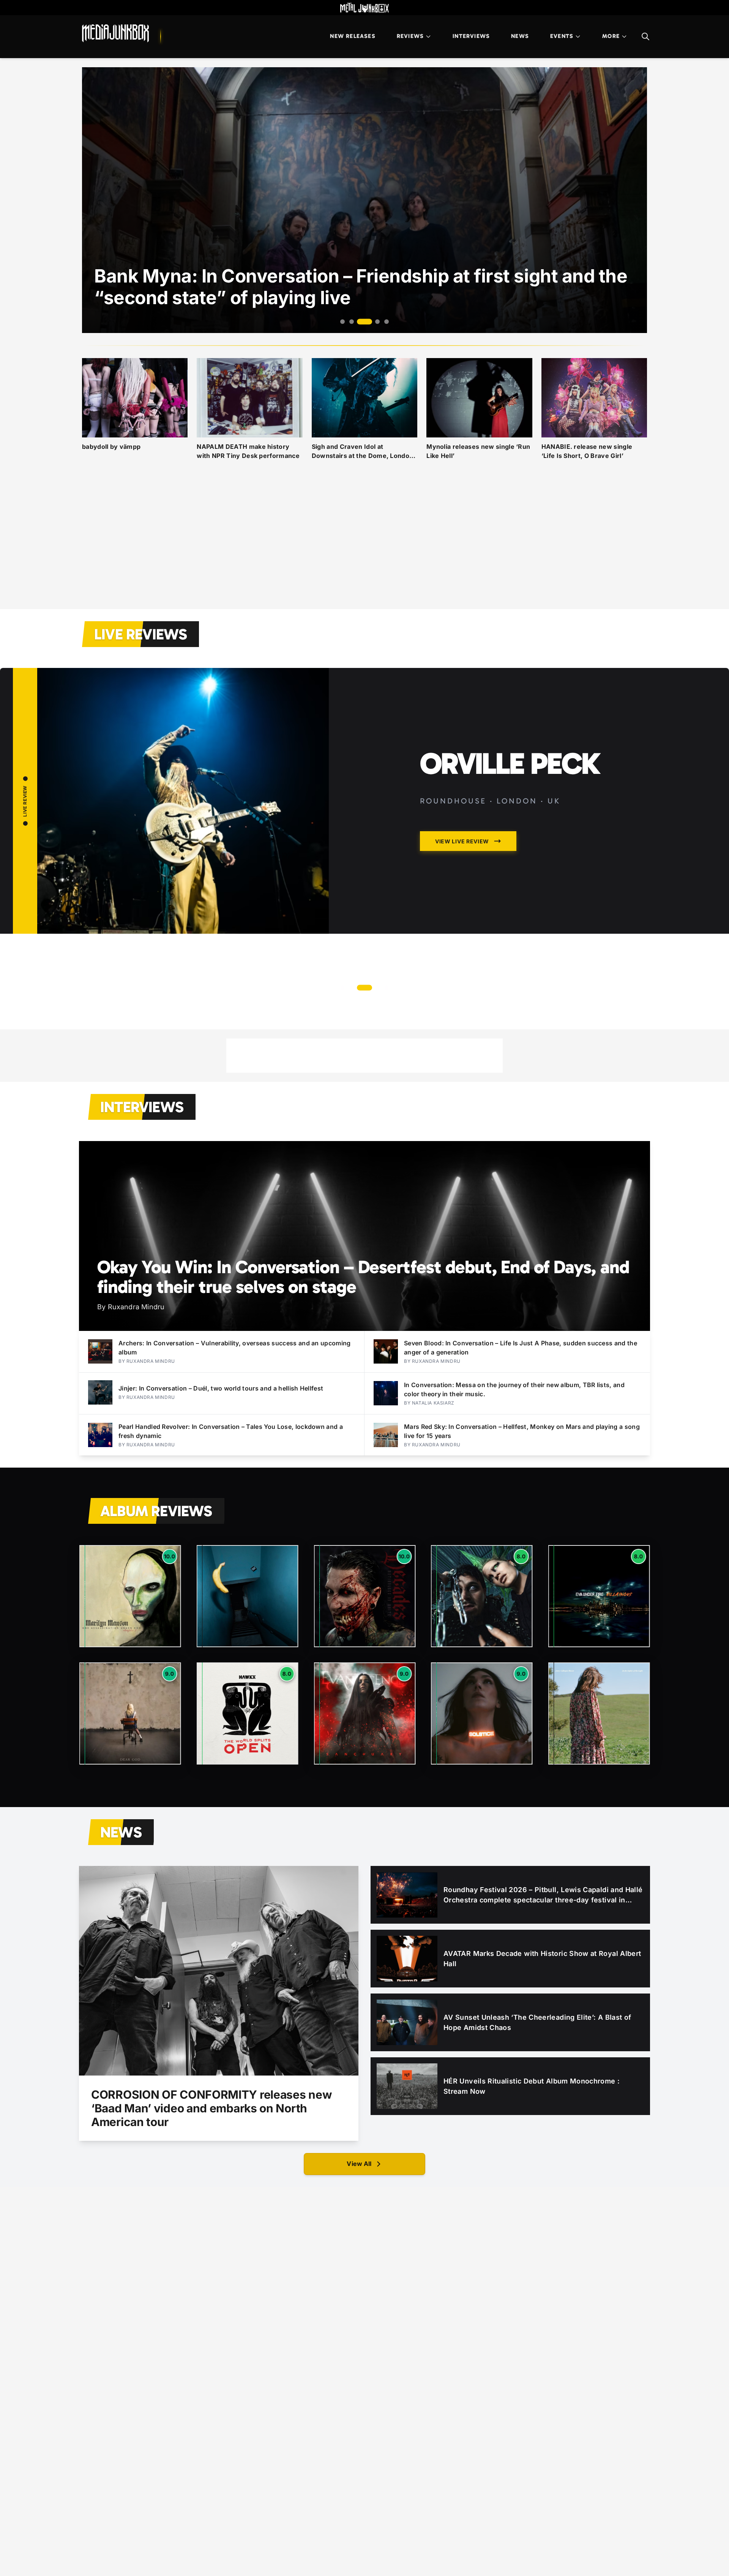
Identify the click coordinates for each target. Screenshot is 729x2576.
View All (359, 2164)
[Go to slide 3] (361, 322)
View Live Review (425, 959)
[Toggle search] (645, 36)
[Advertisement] (364, 544)
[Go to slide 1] (342, 322)
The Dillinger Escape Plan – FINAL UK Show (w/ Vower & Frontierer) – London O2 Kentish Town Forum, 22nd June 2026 (510, 814)
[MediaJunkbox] (115, 33)
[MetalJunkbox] (364, 8)
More (611, 36)
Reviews (410, 36)
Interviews (471, 36)
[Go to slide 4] (374, 322)
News (520, 36)
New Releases (353, 36)
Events (562, 36)
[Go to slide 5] (387, 322)
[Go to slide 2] (352, 322)
